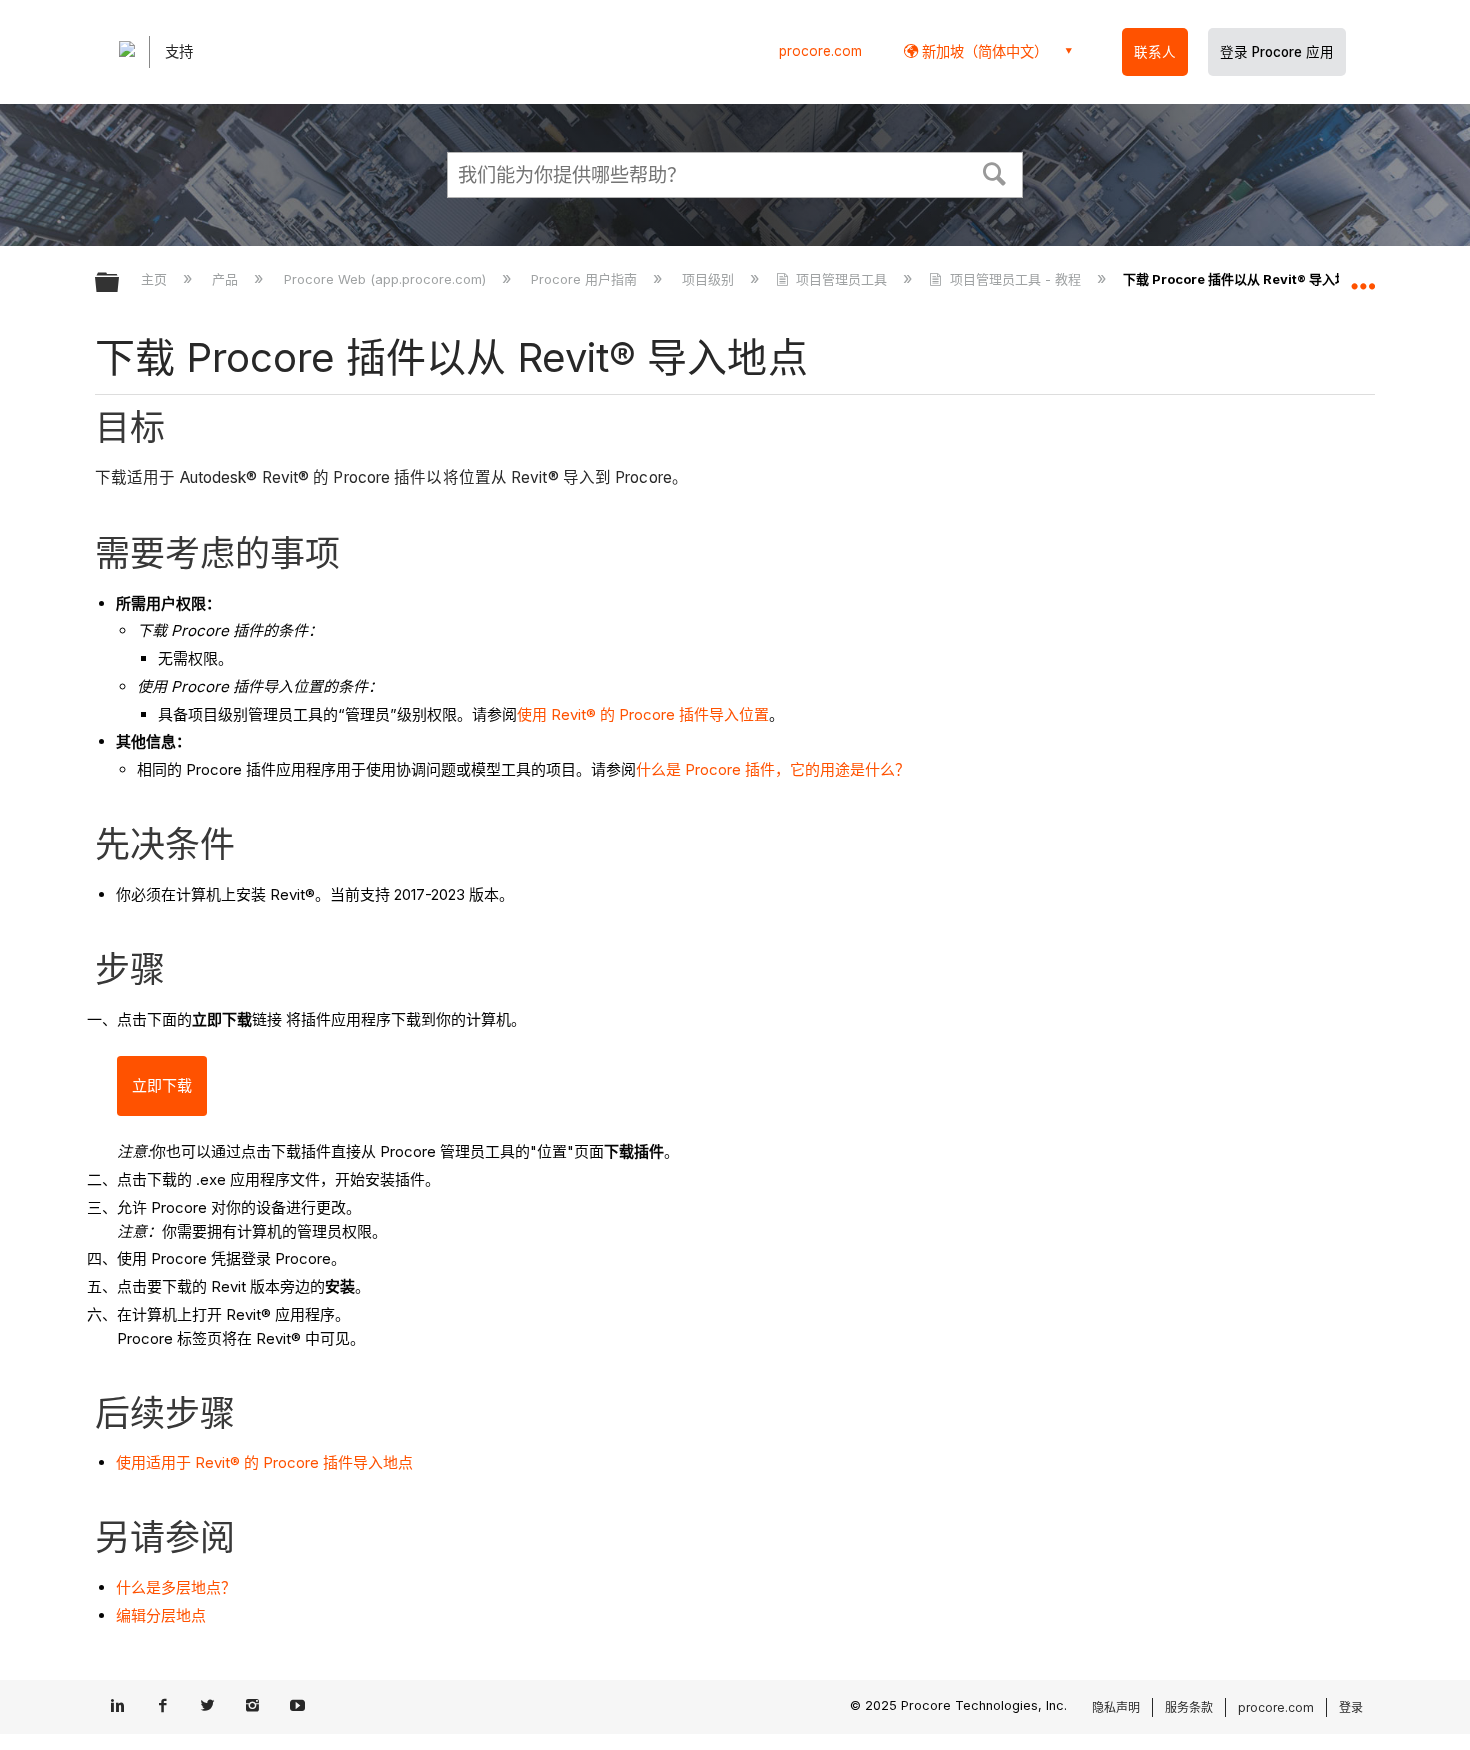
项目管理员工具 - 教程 (1015, 279)
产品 (227, 279)
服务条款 (1189, 1707)
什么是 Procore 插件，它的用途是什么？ (773, 769)
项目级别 (710, 279)
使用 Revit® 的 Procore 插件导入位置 (643, 714)
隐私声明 (1116, 1707)
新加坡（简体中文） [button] (983, 51)
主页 (156, 279)
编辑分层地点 (161, 1615)
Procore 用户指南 (586, 279)
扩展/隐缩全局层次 (120, 283)
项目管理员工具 (841, 279)
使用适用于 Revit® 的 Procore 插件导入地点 (264, 1462)
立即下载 (162, 1085)
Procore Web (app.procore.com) (386, 279)
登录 (1351, 1707)
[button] (995, 172)
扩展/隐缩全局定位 (1363, 277)
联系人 (1155, 52)
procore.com (820, 51)
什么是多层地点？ (176, 1587)
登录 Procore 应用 (1277, 52)
